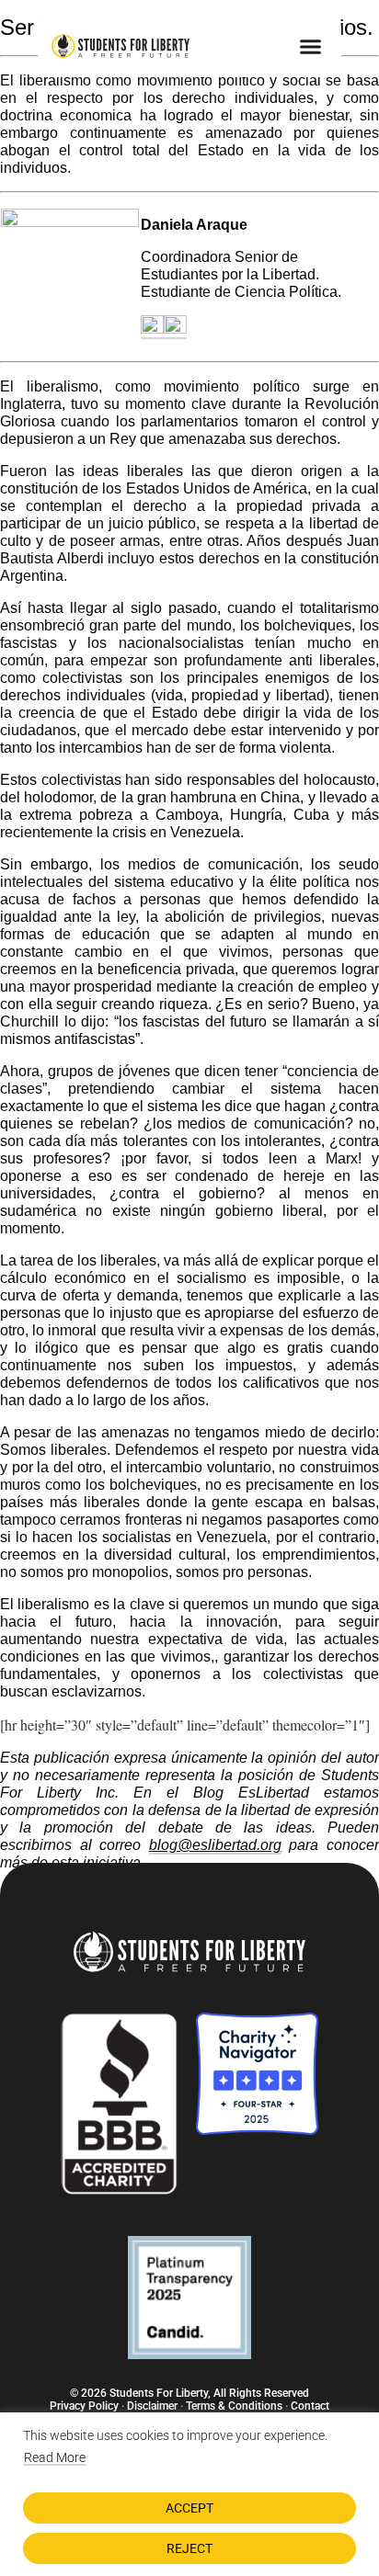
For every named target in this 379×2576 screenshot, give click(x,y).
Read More (55, 2457)
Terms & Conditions (234, 2406)
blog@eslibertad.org (215, 1845)
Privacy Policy (84, 2406)
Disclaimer (152, 2406)
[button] (310, 46)
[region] (189, 2494)
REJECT (189, 2548)
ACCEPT (189, 2508)
